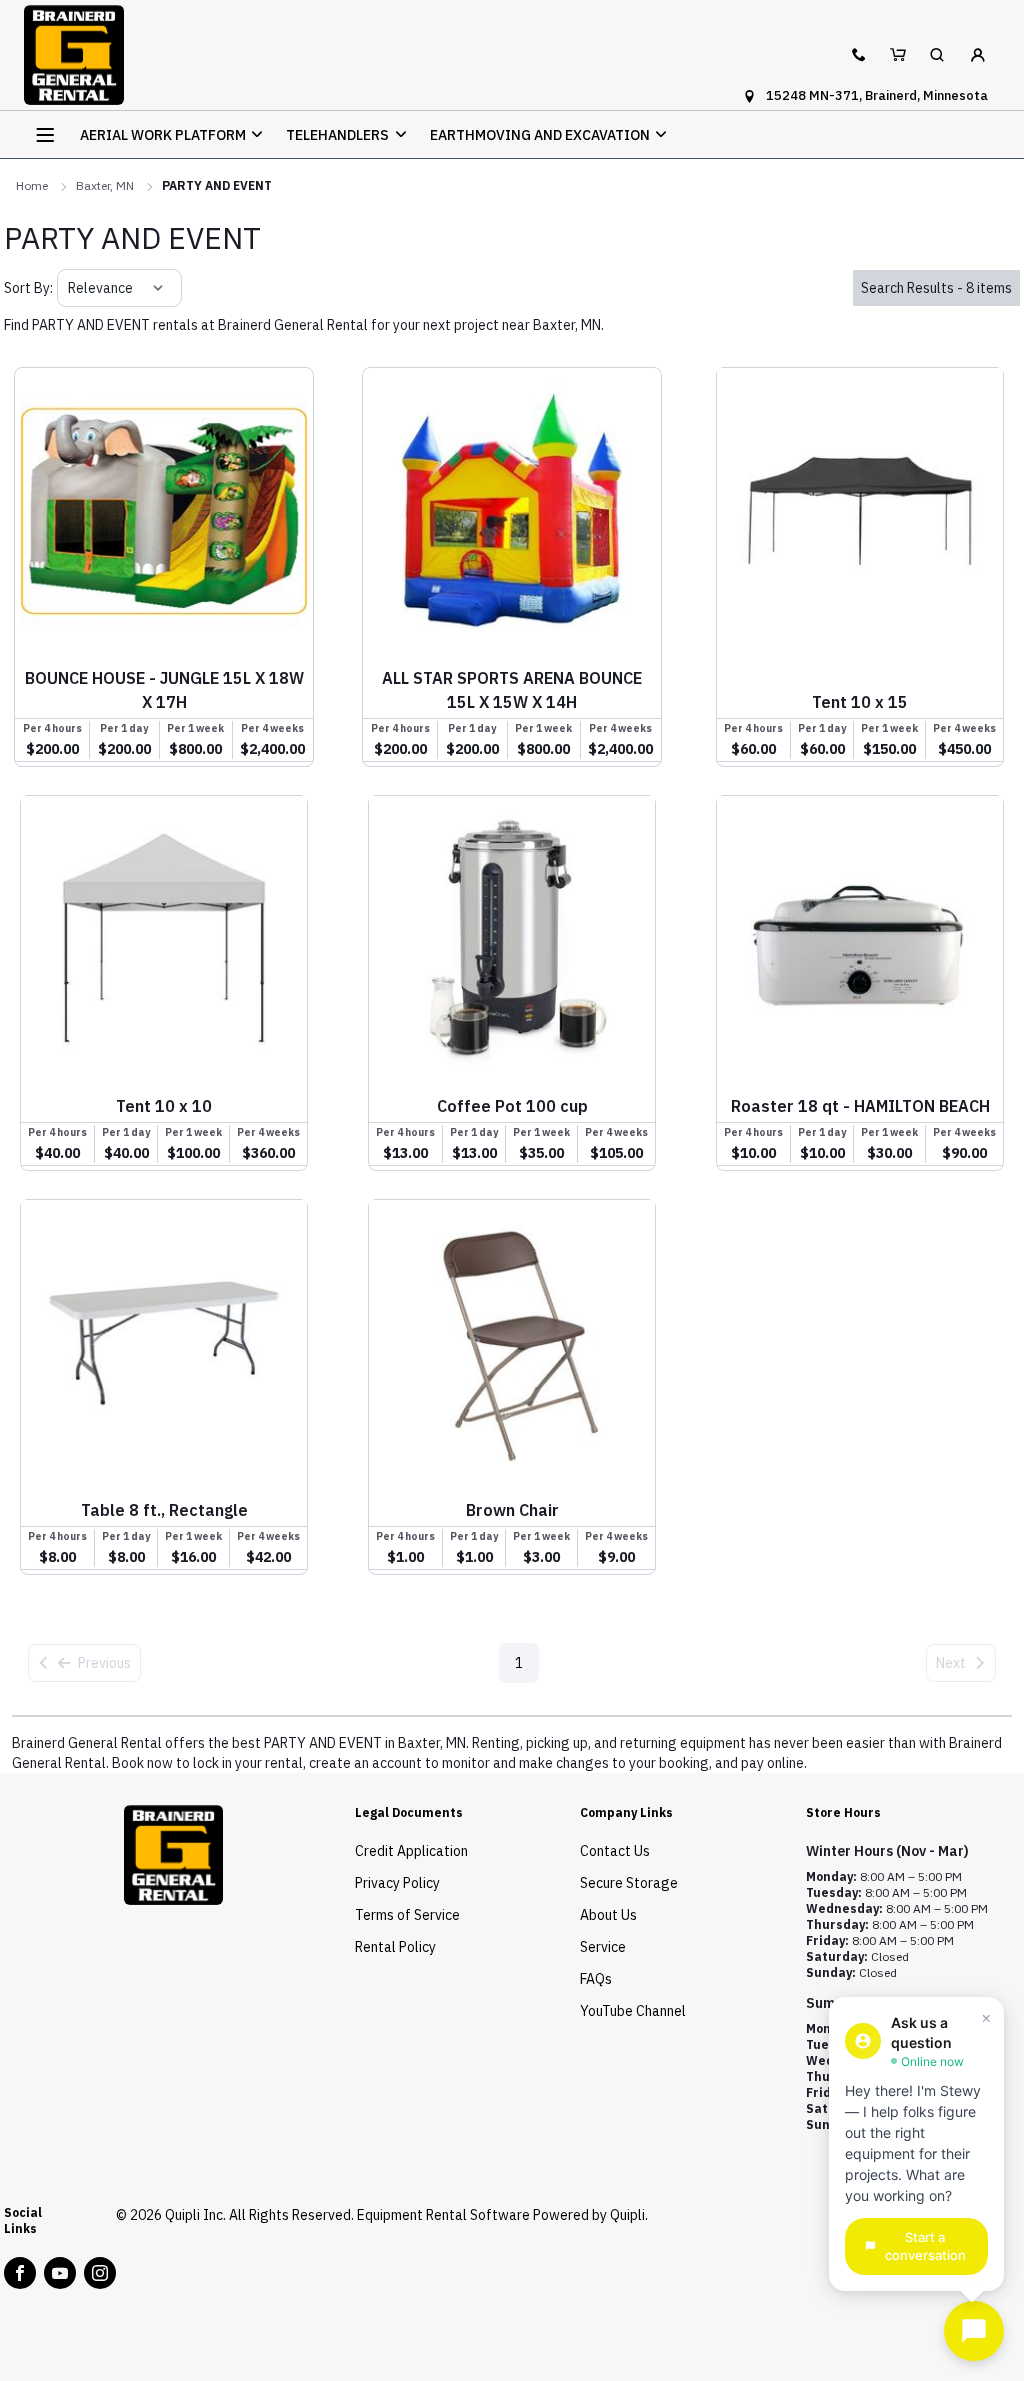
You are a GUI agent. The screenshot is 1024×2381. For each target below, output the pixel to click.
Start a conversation (925, 2246)
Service (603, 1947)
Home (32, 185)
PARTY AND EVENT (217, 185)
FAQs (596, 1979)
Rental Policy (395, 1947)
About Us (608, 1915)
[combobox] (69, 288)
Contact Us (615, 1851)
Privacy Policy (397, 1883)
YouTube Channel (633, 2011)
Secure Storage (629, 1883)
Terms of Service (407, 1915)
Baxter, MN (105, 185)
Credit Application (411, 1851)
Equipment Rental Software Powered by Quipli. (502, 2215)
